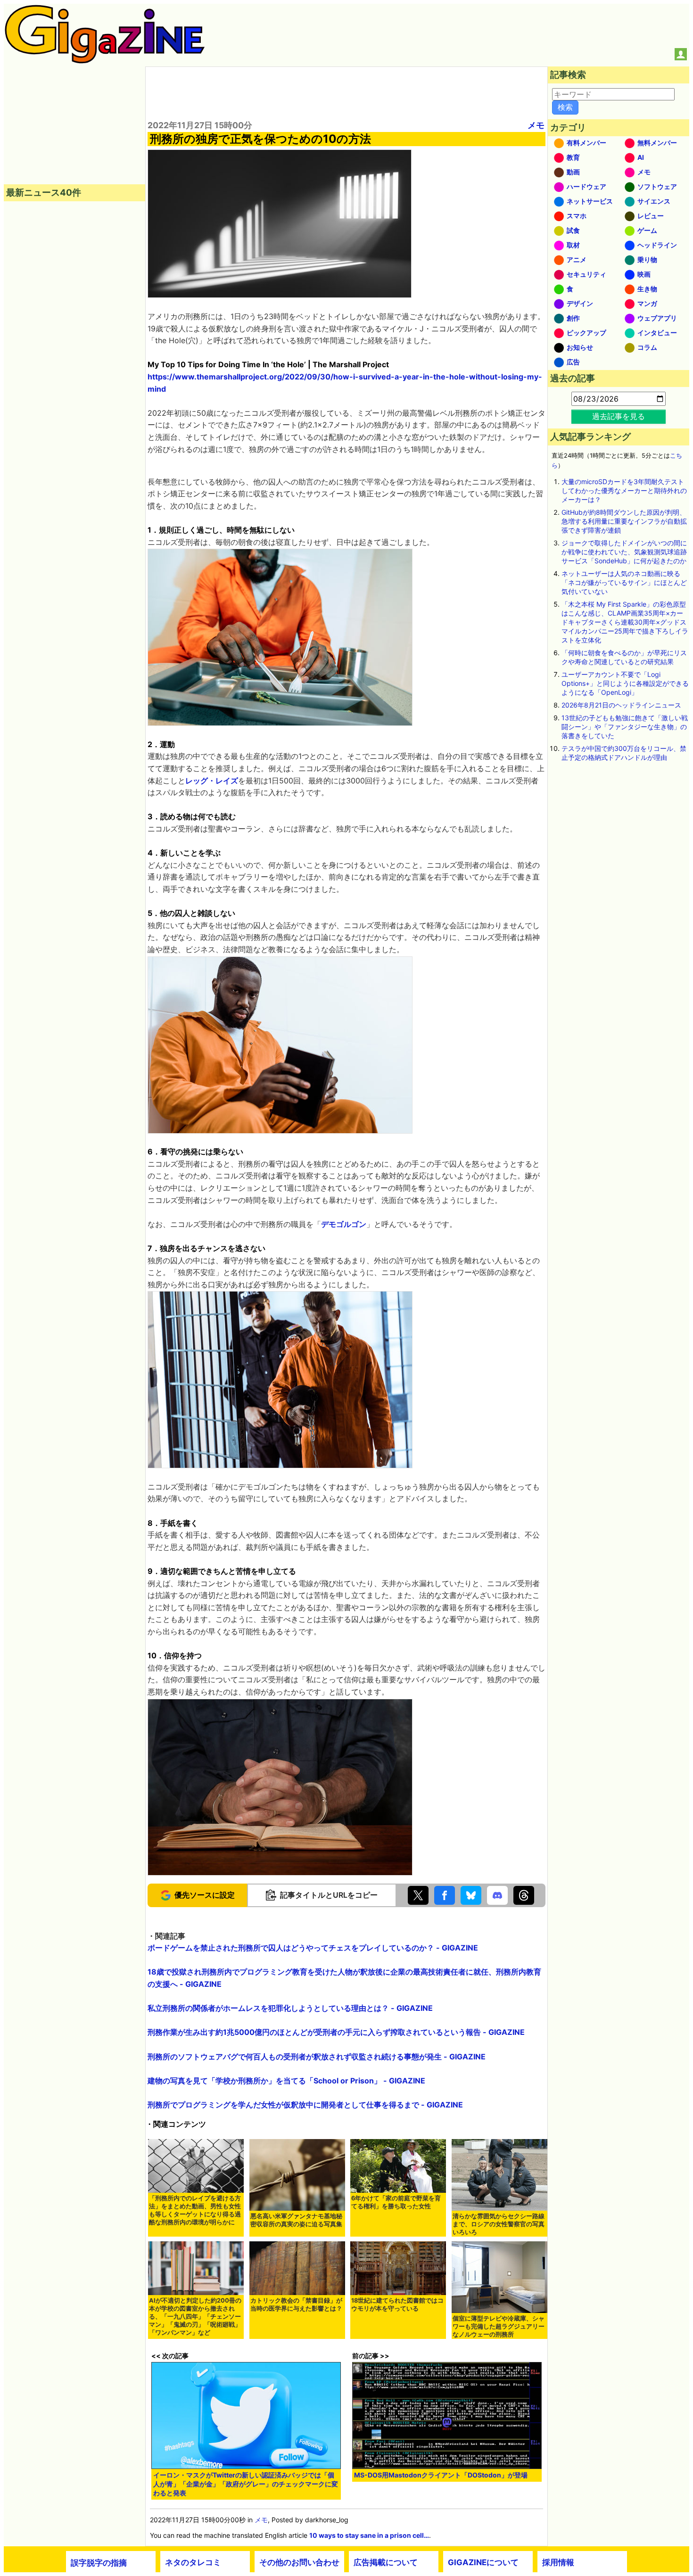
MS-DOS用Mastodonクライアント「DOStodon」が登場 (441, 2475)
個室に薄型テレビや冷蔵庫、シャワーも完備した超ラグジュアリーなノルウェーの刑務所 (499, 2326)
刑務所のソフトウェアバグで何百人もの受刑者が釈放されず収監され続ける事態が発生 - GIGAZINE (317, 2057)
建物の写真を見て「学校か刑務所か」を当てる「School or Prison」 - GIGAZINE (286, 2081)
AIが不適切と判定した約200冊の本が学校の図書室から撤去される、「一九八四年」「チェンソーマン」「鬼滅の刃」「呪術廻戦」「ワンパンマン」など (195, 2317)
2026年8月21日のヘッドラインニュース (621, 705)
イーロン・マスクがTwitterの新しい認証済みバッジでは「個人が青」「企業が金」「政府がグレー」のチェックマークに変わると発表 (246, 2484)
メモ (536, 125)
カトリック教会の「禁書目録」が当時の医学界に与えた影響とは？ (296, 2304)
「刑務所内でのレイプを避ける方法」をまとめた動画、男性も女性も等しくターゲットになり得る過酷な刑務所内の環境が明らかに (195, 2210)
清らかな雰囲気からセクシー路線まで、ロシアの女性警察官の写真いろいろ (499, 2224)
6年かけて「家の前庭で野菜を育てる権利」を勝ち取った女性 (396, 2202)
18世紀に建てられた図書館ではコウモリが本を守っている (397, 2304)
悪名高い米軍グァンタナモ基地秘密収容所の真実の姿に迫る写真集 (296, 2220)
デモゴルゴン (344, 1224)
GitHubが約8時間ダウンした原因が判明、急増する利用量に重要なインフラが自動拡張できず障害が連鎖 (624, 521)
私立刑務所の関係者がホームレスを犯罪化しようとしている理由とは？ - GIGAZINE (290, 2008)
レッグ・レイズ (212, 781)
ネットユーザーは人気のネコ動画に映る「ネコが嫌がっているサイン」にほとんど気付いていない (624, 582)
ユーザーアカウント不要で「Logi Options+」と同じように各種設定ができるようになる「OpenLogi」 (625, 683)
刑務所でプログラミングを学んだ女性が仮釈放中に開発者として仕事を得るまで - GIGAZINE (305, 2105)
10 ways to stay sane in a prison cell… (369, 2535)
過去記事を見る (619, 416)
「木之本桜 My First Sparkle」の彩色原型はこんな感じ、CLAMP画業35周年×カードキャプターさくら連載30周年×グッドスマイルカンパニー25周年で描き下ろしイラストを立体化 (625, 622)
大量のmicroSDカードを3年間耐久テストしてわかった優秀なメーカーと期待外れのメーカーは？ (624, 490)
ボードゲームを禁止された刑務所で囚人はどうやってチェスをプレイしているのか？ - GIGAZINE (313, 1948)
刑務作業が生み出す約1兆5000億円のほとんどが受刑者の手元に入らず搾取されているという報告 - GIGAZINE (336, 2032)
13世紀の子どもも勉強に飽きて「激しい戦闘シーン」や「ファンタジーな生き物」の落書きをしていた (625, 727)
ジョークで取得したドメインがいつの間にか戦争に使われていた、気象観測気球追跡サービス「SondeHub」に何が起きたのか (624, 552)
